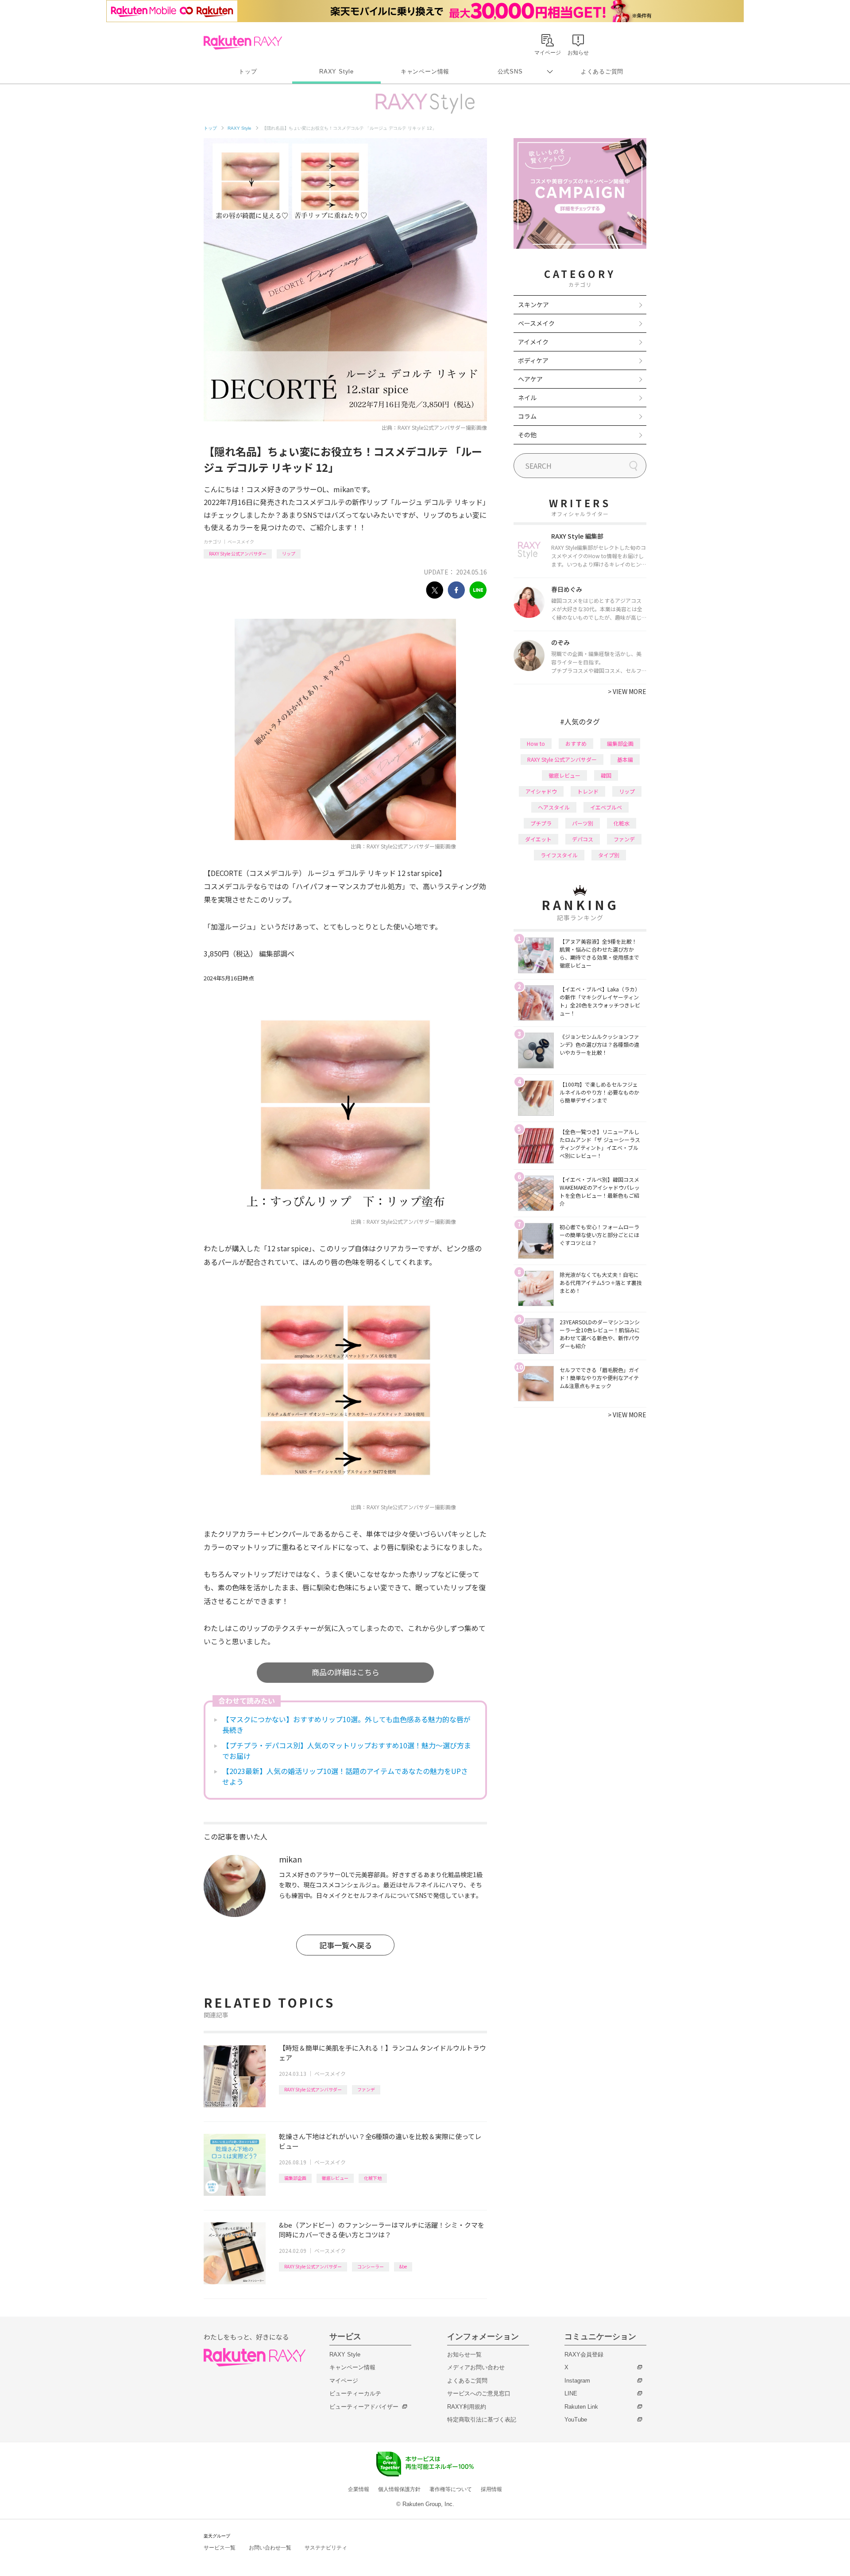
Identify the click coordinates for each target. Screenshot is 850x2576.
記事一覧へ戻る (346, 1945)
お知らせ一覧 (464, 2354)
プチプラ (541, 823)
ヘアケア (530, 379)
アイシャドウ (541, 791)
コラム (527, 416)
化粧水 (622, 823)
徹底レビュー (335, 2178)
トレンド (588, 791)
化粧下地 (373, 2178)
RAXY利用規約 (467, 2407)
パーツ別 (583, 823)
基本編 (625, 759)
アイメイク (533, 342)
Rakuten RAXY (243, 42)
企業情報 (359, 2489)
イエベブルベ (606, 807)
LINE (571, 2393)
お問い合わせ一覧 (270, 2548)
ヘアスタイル (554, 807)
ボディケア (533, 360)
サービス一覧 (220, 2548)
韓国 (606, 775)
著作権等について (451, 2489)
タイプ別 (609, 855)
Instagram (577, 2381)
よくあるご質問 (602, 71)
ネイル (527, 397)
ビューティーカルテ (355, 2393)
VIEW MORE (627, 691)
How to (536, 743)
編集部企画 (295, 2178)
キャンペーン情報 (425, 71)
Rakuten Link (581, 2407)
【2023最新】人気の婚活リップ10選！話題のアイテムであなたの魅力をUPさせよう (345, 1776)
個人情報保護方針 (399, 2489)
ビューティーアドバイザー (364, 2407)
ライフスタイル (559, 855)
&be (403, 2266)
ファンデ (366, 2089)
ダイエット (538, 839)
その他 (527, 435)
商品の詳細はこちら (346, 1672)
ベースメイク (241, 542)
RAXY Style (336, 71)
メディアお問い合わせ (476, 2367)
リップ (289, 553)
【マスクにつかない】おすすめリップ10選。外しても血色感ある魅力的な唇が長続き (346, 1724)
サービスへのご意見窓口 (479, 2393)
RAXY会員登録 (584, 2354)
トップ (248, 71)
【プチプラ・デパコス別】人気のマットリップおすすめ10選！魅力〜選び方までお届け (347, 1751)
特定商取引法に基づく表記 (482, 2420)
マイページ (344, 2381)
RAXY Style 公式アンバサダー (238, 553)
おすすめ (576, 743)
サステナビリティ (326, 2548)
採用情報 (491, 2489)
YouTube (576, 2420)
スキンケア (533, 305)
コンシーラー (371, 2266)
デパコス (583, 839)
